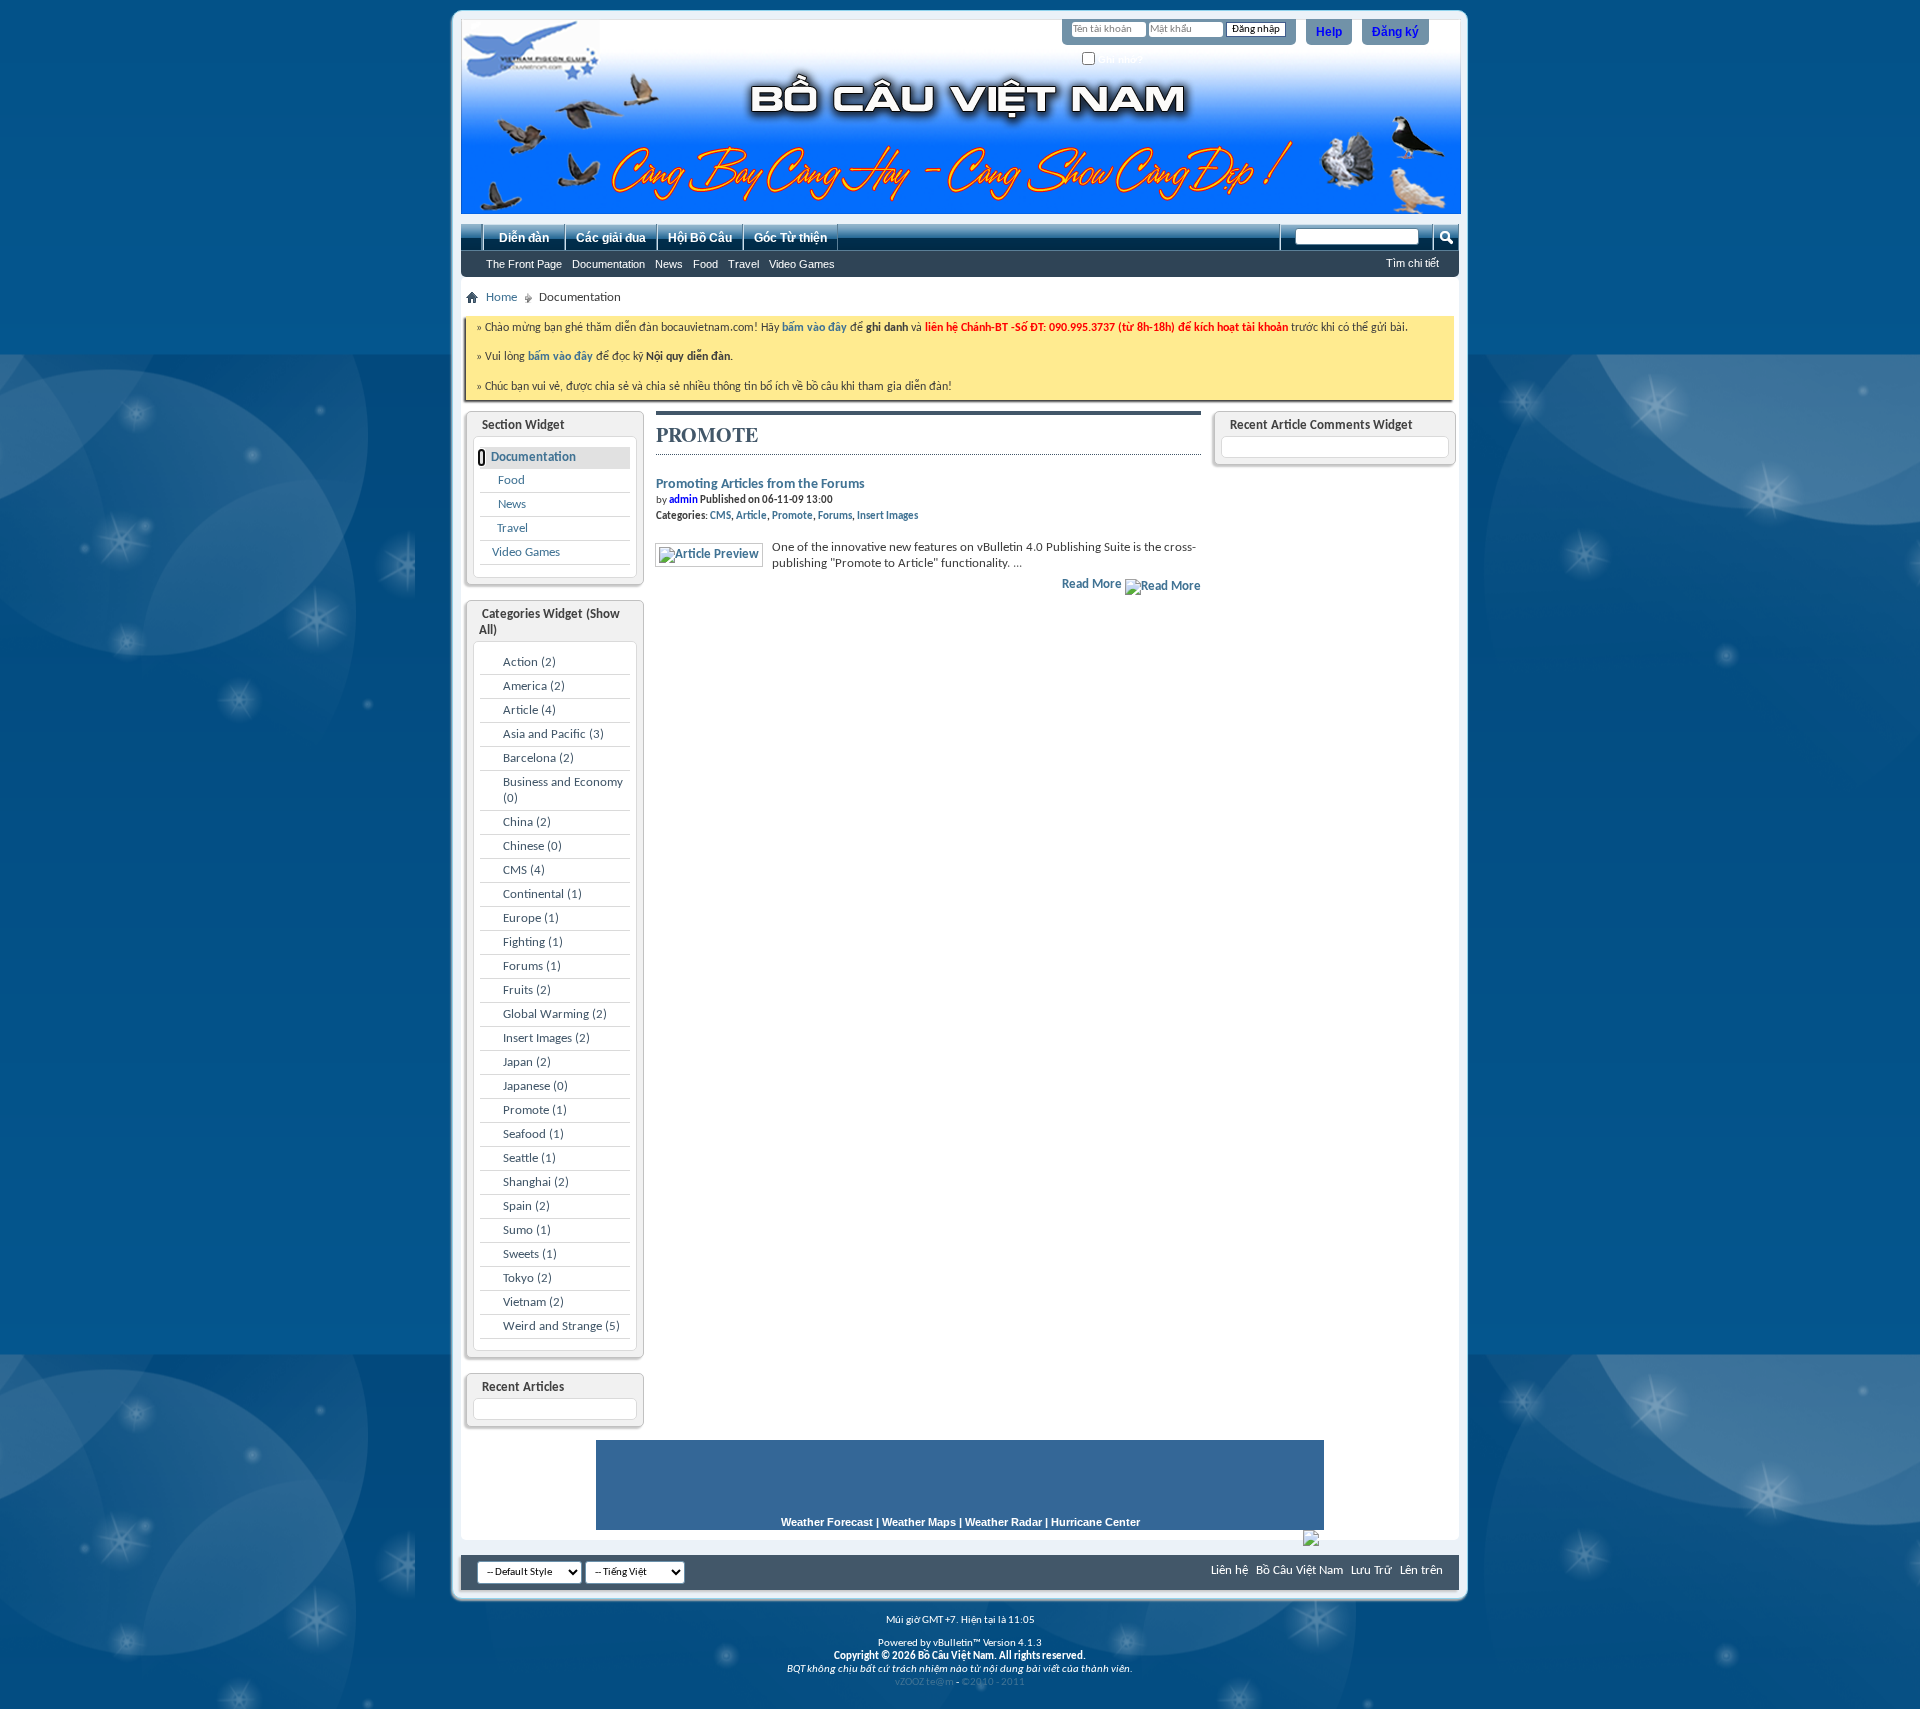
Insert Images (887, 516)
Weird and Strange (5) (561, 1326)
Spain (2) (526, 1206)
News (669, 264)
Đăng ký (1395, 32)
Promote (792, 516)
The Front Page (524, 264)
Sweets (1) (530, 1254)
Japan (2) (527, 1062)
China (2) (527, 822)
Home (501, 297)
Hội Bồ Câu (700, 238)
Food (705, 264)
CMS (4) (524, 870)
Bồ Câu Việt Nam (1299, 1570)
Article (751, 516)
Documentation (608, 264)
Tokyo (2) (527, 1278)
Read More (1093, 584)
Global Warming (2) (555, 1014)
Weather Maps (919, 1522)
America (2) (534, 686)
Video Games (802, 264)
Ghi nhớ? (1119, 59)
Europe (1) (531, 918)
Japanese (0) (535, 1086)
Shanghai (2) (536, 1182)
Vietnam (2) (533, 1302)
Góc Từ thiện (790, 238)
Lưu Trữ (1371, 1570)
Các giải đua (611, 238)
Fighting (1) (533, 942)
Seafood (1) (533, 1134)
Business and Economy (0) (563, 790)
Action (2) (529, 662)
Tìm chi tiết (1412, 263)
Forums (835, 516)
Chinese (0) (532, 846)
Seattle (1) (529, 1158)
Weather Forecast (827, 1522)
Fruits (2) (527, 990)
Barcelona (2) (538, 758)
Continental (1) (542, 894)
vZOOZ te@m (924, 1682)
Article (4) (529, 710)
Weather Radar (1003, 1522)
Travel (743, 264)
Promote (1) (535, 1110)
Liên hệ (1229, 1570)
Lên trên (1421, 1570)
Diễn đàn (524, 238)
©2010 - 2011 (993, 1682)
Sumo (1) (527, 1230)
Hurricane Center (1095, 1522)
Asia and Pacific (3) (553, 734)
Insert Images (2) (546, 1038)
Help (1329, 32)
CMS (720, 516)
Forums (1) (532, 966)
